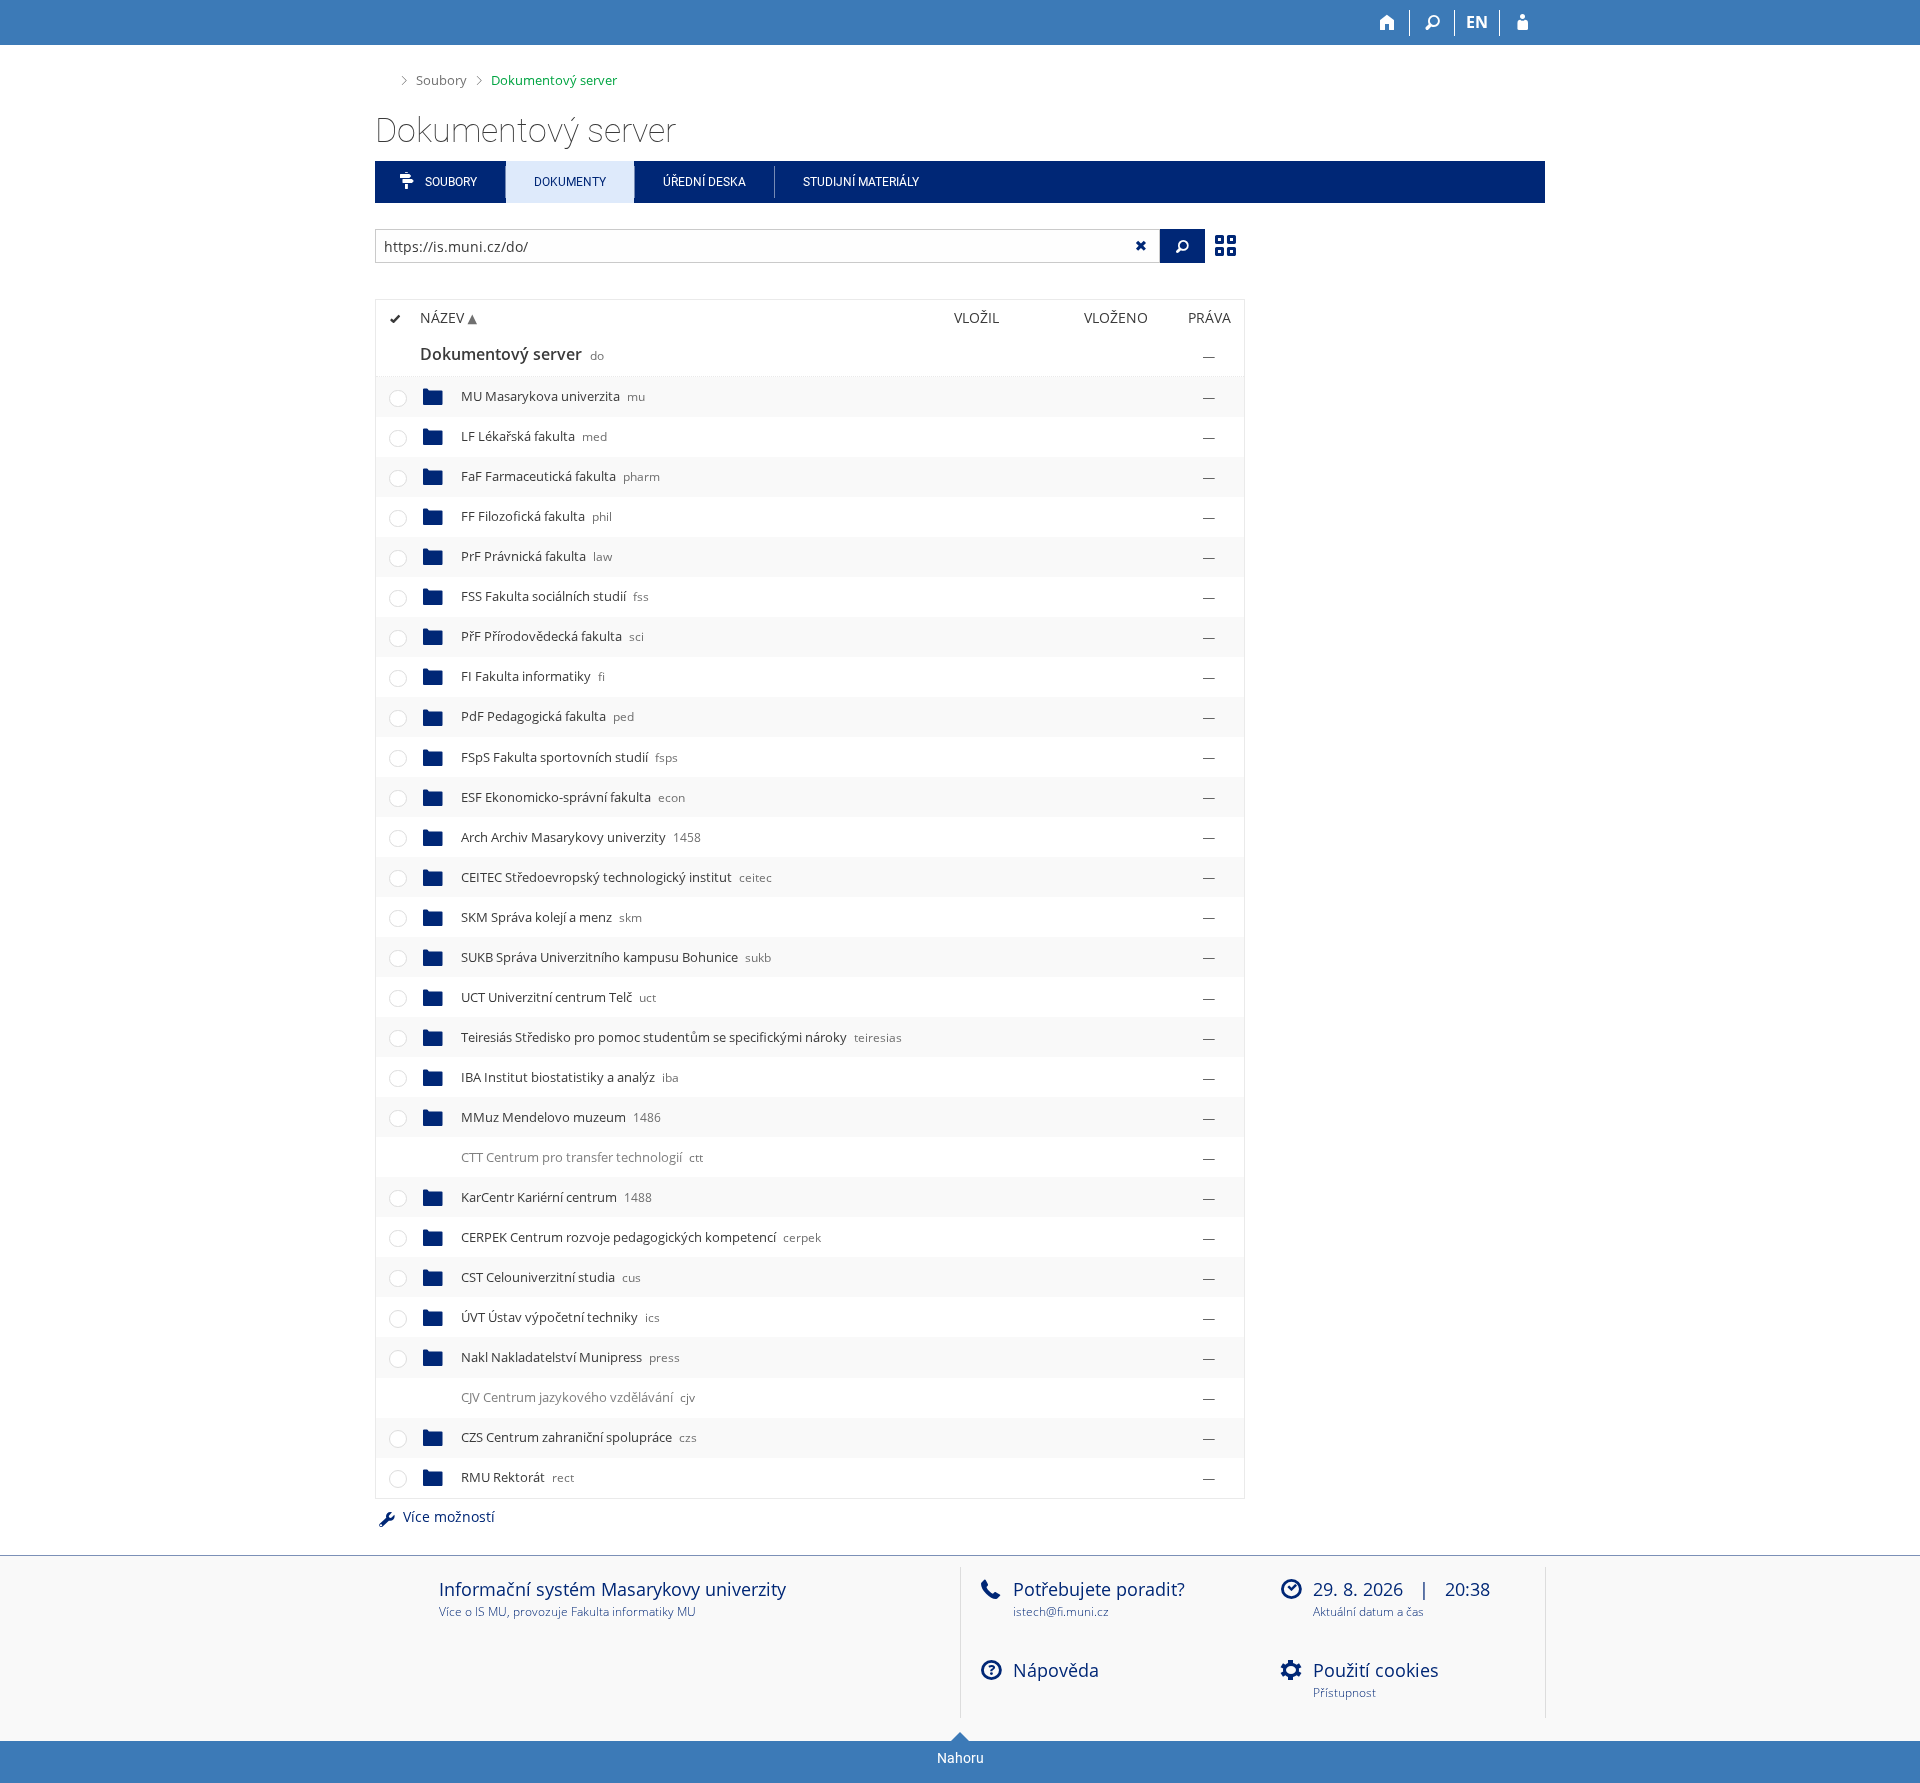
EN (1477, 22)
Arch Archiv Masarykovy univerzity (581, 837)
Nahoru (960, 1758)
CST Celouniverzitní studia (551, 1277)
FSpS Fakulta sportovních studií (569, 757)
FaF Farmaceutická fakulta (560, 476)
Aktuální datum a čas (1368, 1612)
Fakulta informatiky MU (633, 1611)
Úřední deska (704, 182)
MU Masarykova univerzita (553, 396)
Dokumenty (570, 182)
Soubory (441, 80)
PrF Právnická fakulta (536, 556)
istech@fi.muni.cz (1061, 1611)
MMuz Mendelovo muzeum (561, 1117)
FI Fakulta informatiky (533, 676)
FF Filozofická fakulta (536, 516)
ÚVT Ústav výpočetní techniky (560, 1317)
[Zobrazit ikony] (1225, 244)
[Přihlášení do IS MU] (1522, 23)
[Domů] (1387, 23)
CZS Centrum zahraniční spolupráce (579, 1437)
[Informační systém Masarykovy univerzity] (411, 22)
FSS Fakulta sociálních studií (555, 596)
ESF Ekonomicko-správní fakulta (573, 797)
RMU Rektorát (517, 1477)
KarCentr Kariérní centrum (556, 1197)
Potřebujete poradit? (1099, 1589)
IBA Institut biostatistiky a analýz (570, 1077)
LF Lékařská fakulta (534, 436)
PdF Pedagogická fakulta (547, 716)
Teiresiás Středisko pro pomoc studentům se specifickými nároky (681, 1037)
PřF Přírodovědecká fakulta (552, 636)
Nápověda (1056, 1670)
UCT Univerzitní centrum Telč (558, 997)
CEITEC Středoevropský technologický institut (616, 877)
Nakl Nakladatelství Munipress (570, 1357)
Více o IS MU (473, 1611)
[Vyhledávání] (1432, 23)
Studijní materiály (861, 182)
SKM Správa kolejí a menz (551, 917)
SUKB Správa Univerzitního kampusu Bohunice (616, 957)
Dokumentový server (554, 80)
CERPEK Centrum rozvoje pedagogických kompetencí (641, 1237)
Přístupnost (1344, 1693)
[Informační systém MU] (383, 77)
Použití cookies (1376, 1670)
